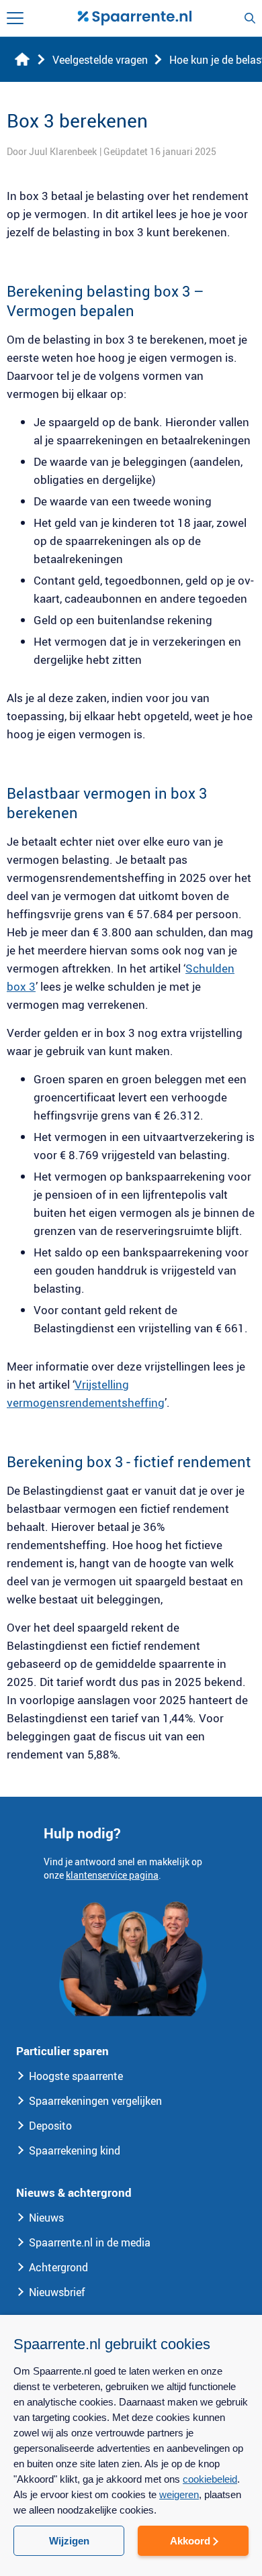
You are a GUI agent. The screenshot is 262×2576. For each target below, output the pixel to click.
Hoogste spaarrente (76, 2076)
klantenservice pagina (112, 1875)
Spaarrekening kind (75, 2150)
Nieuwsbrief (57, 2292)
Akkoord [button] (190, 2541)
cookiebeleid (210, 2479)
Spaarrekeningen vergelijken (95, 2101)
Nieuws (46, 2218)
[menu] (15, 18)
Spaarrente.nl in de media (90, 2242)
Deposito (50, 2126)
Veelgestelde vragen (100, 60)
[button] (131, 2553)
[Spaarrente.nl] (134, 18)
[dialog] (131, 2445)
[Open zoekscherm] (250, 18)
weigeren (179, 2494)
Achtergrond (58, 2267)
